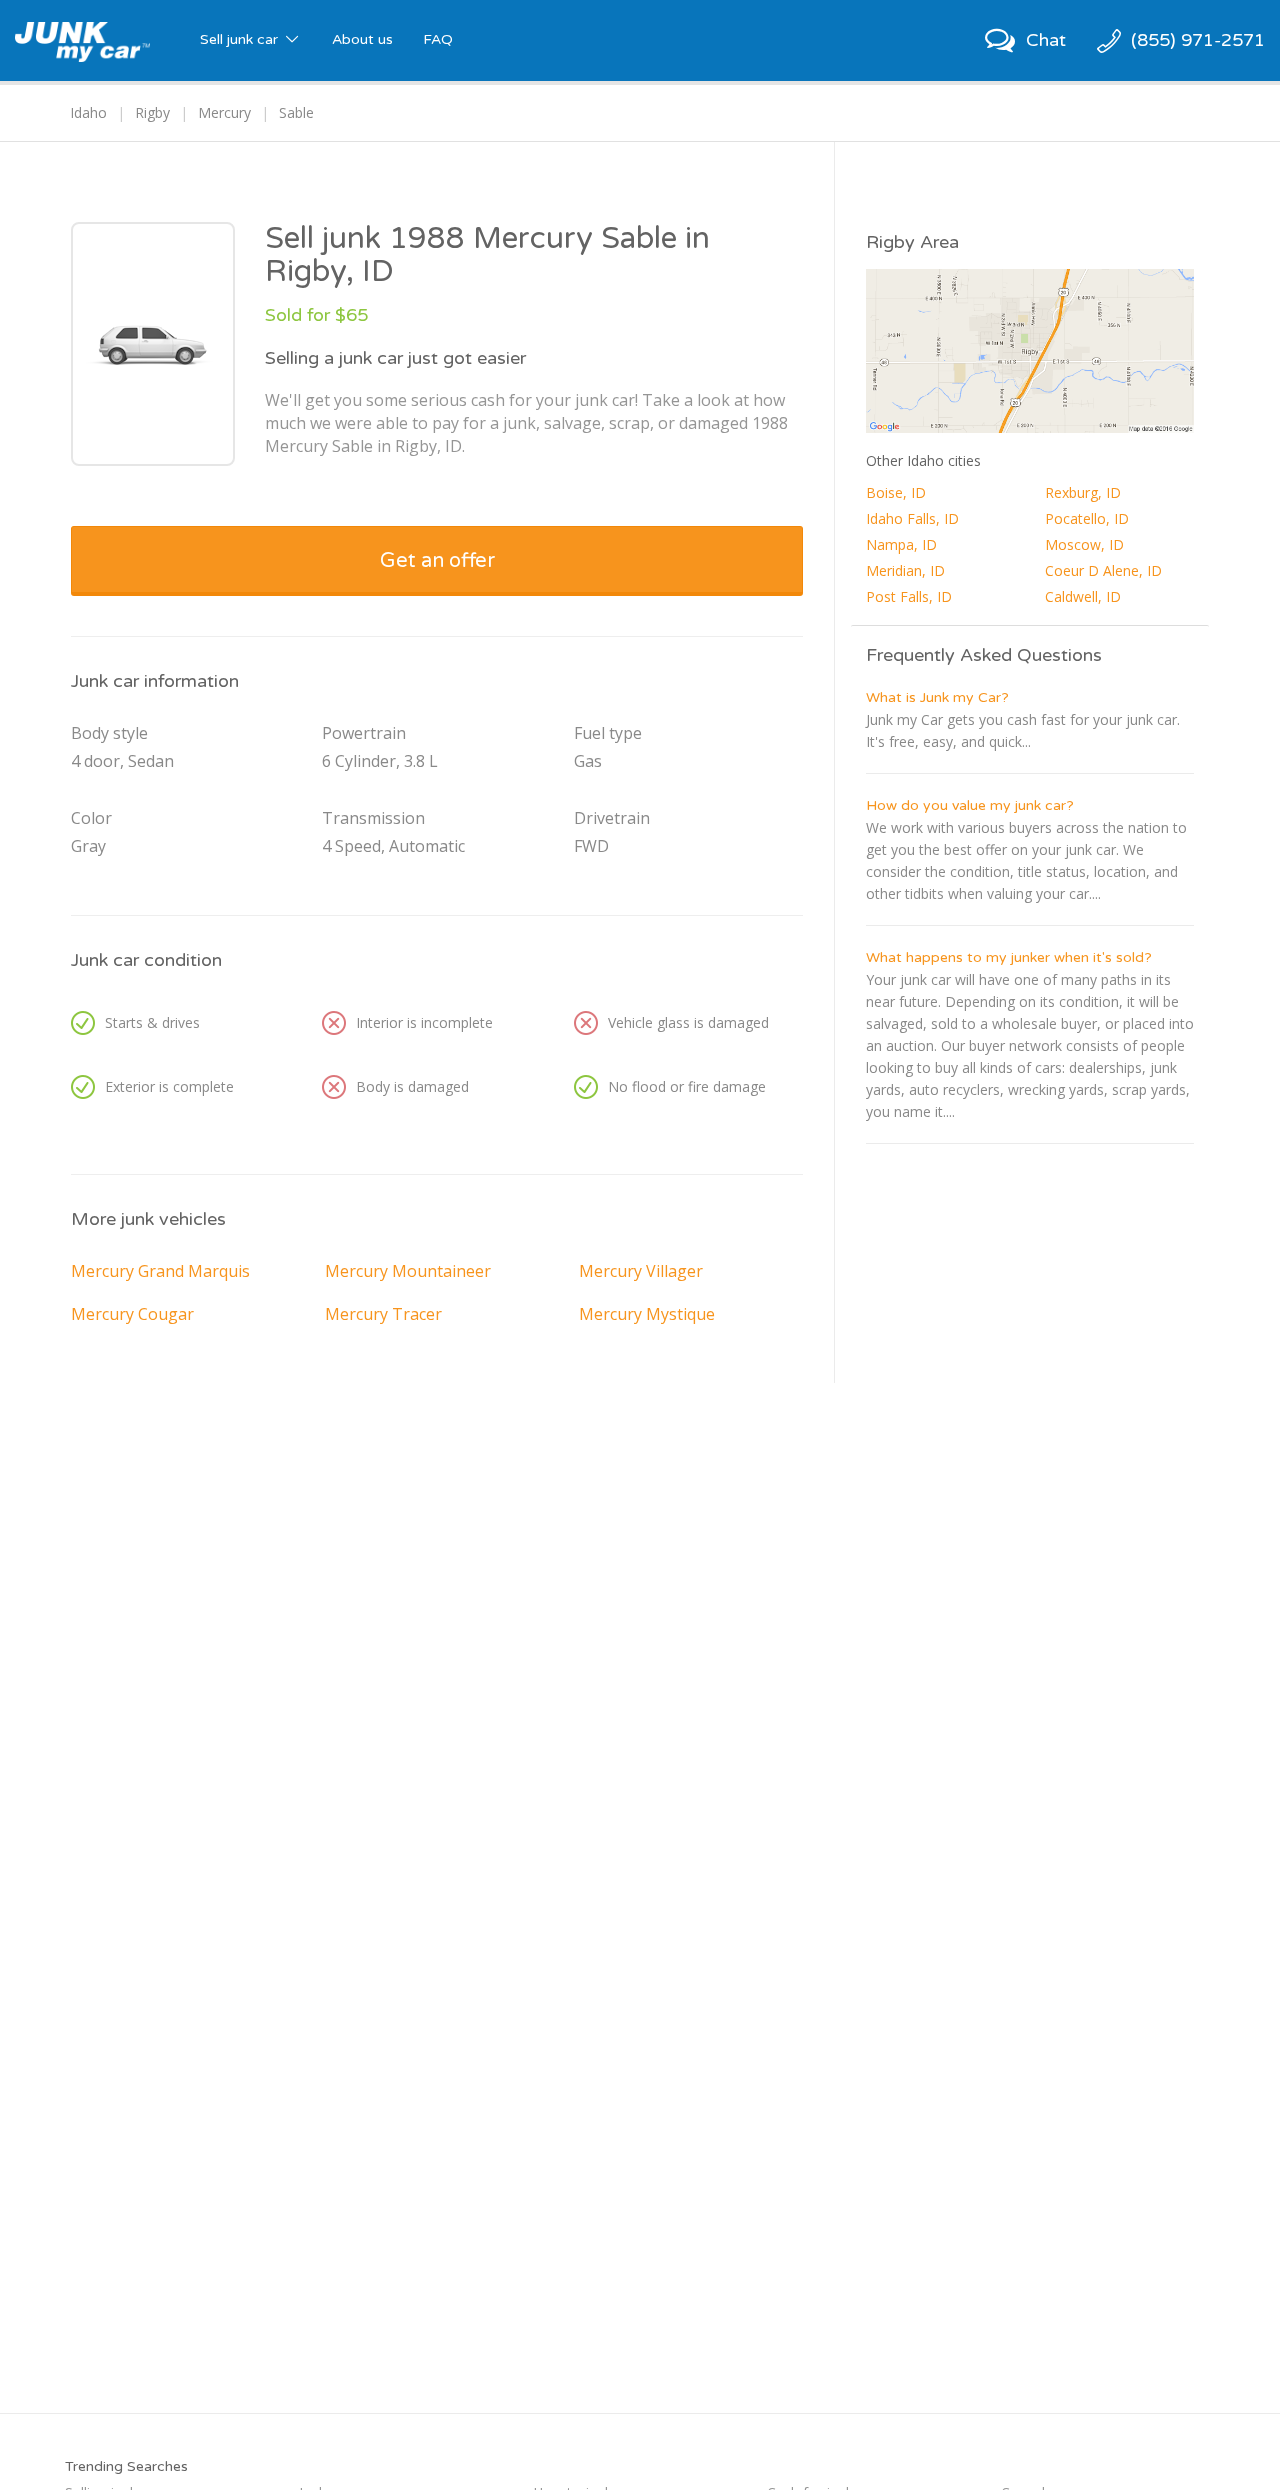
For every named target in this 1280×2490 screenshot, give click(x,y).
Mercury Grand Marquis (160, 1271)
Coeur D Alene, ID (1103, 570)
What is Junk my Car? (937, 697)
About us (362, 39)
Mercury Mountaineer (408, 1271)
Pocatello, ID (1087, 518)
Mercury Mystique (647, 1314)
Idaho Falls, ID (912, 518)
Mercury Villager (641, 1271)
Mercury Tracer (383, 1314)
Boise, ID (896, 492)
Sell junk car (241, 39)
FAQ (438, 39)
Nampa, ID (901, 544)
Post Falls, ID (909, 596)
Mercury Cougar (132, 1314)
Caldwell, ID (1083, 596)
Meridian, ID (905, 570)
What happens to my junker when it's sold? (1009, 957)
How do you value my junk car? (970, 805)
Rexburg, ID (1083, 492)
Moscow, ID (1084, 544)
